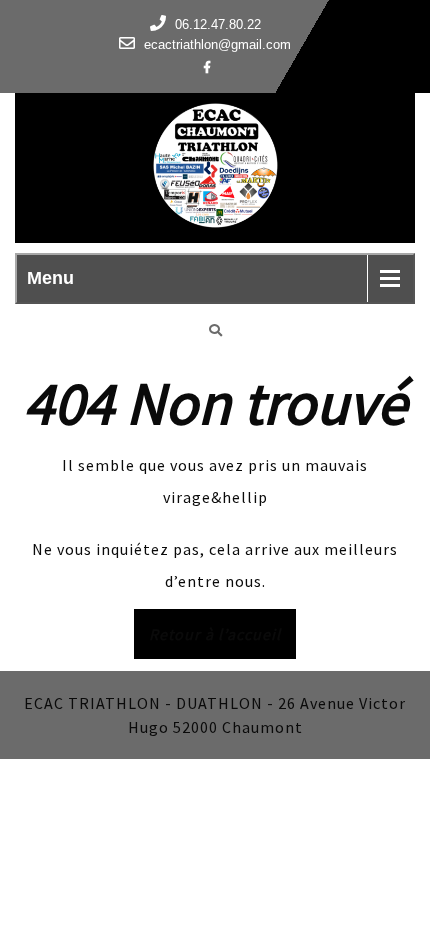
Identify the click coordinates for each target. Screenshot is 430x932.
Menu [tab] (50, 278)
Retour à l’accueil (222, 641)
